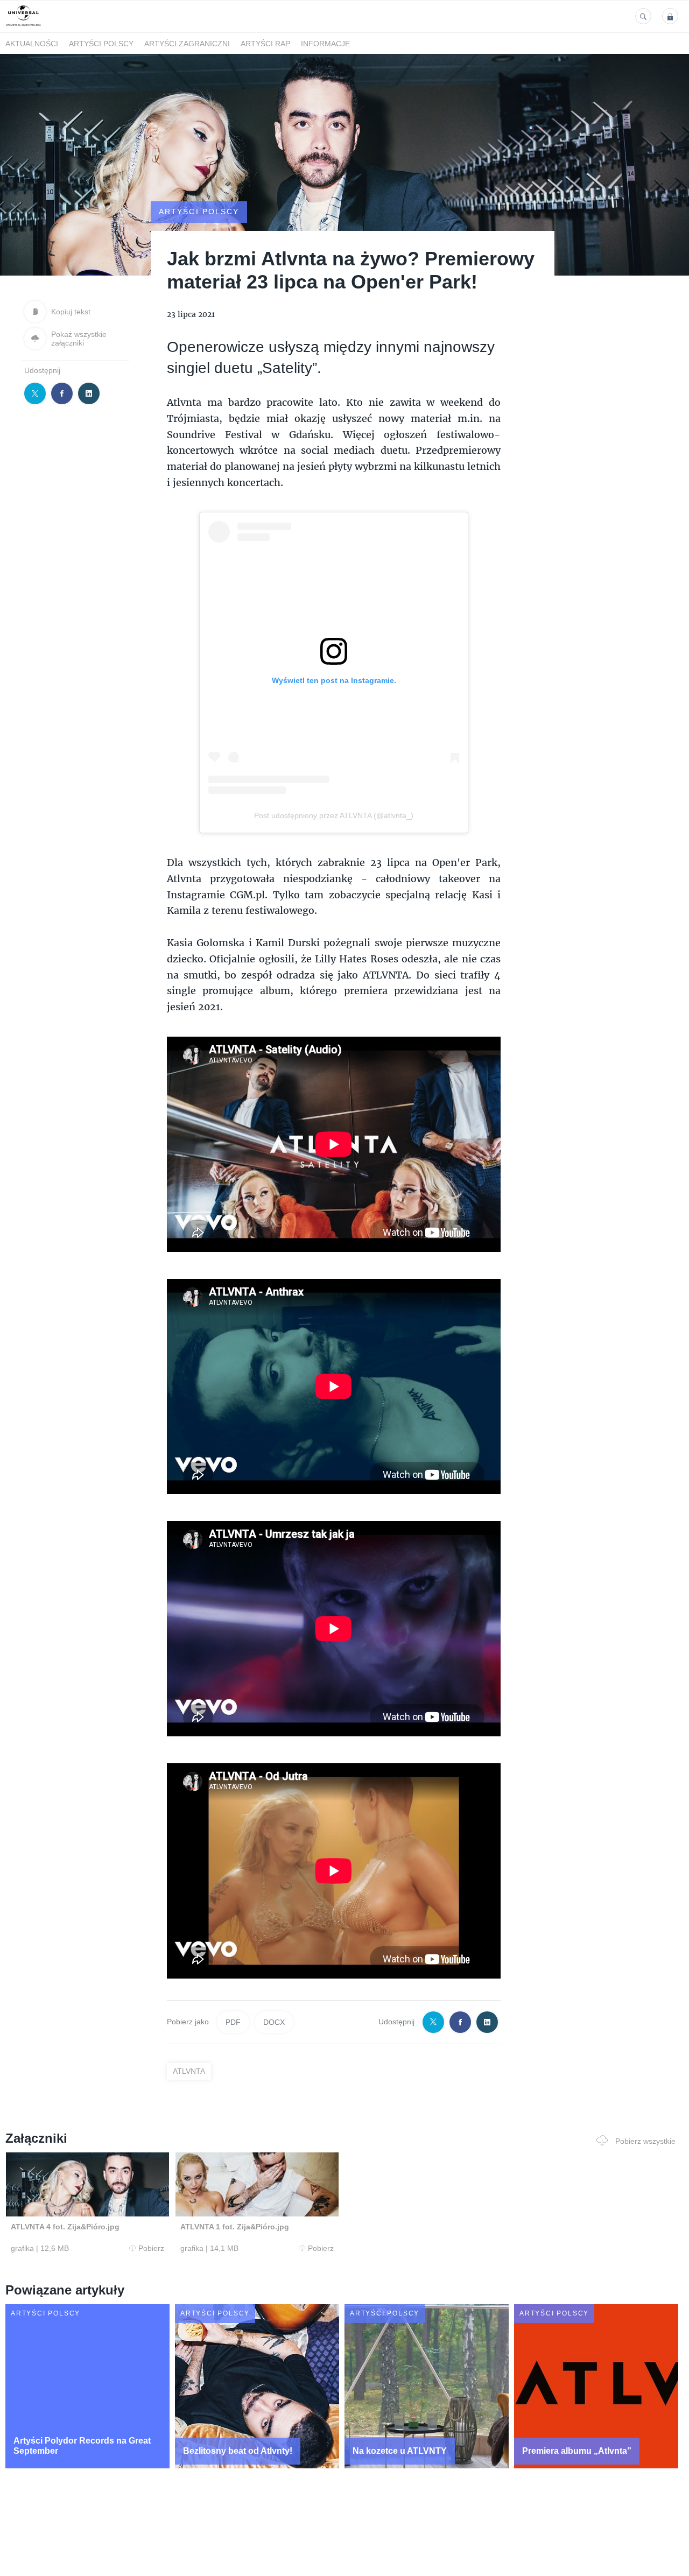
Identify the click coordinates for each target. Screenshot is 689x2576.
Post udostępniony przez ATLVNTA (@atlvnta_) (334, 815)
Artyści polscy (101, 44)
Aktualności (32, 44)
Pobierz (151, 2248)
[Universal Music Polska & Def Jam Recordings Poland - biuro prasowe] (23, 26)
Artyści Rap (265, 44)
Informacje (325, 44)
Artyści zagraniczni (187, 44)
